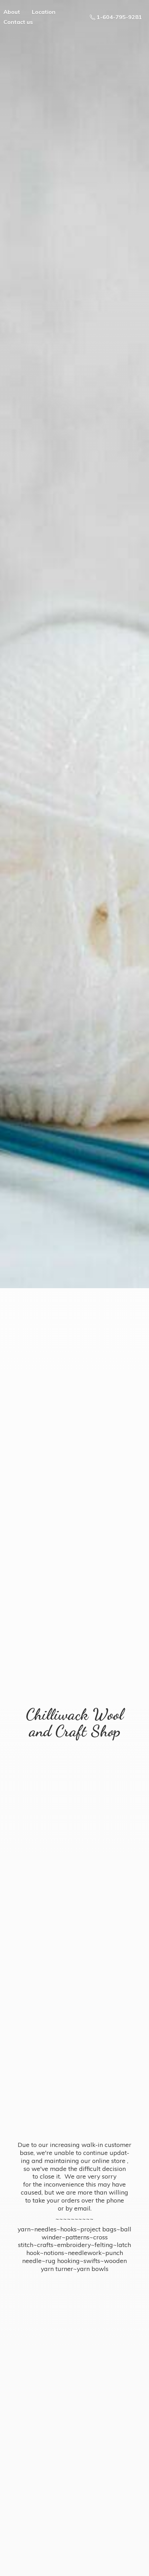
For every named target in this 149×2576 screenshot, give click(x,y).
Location (44, 12)
